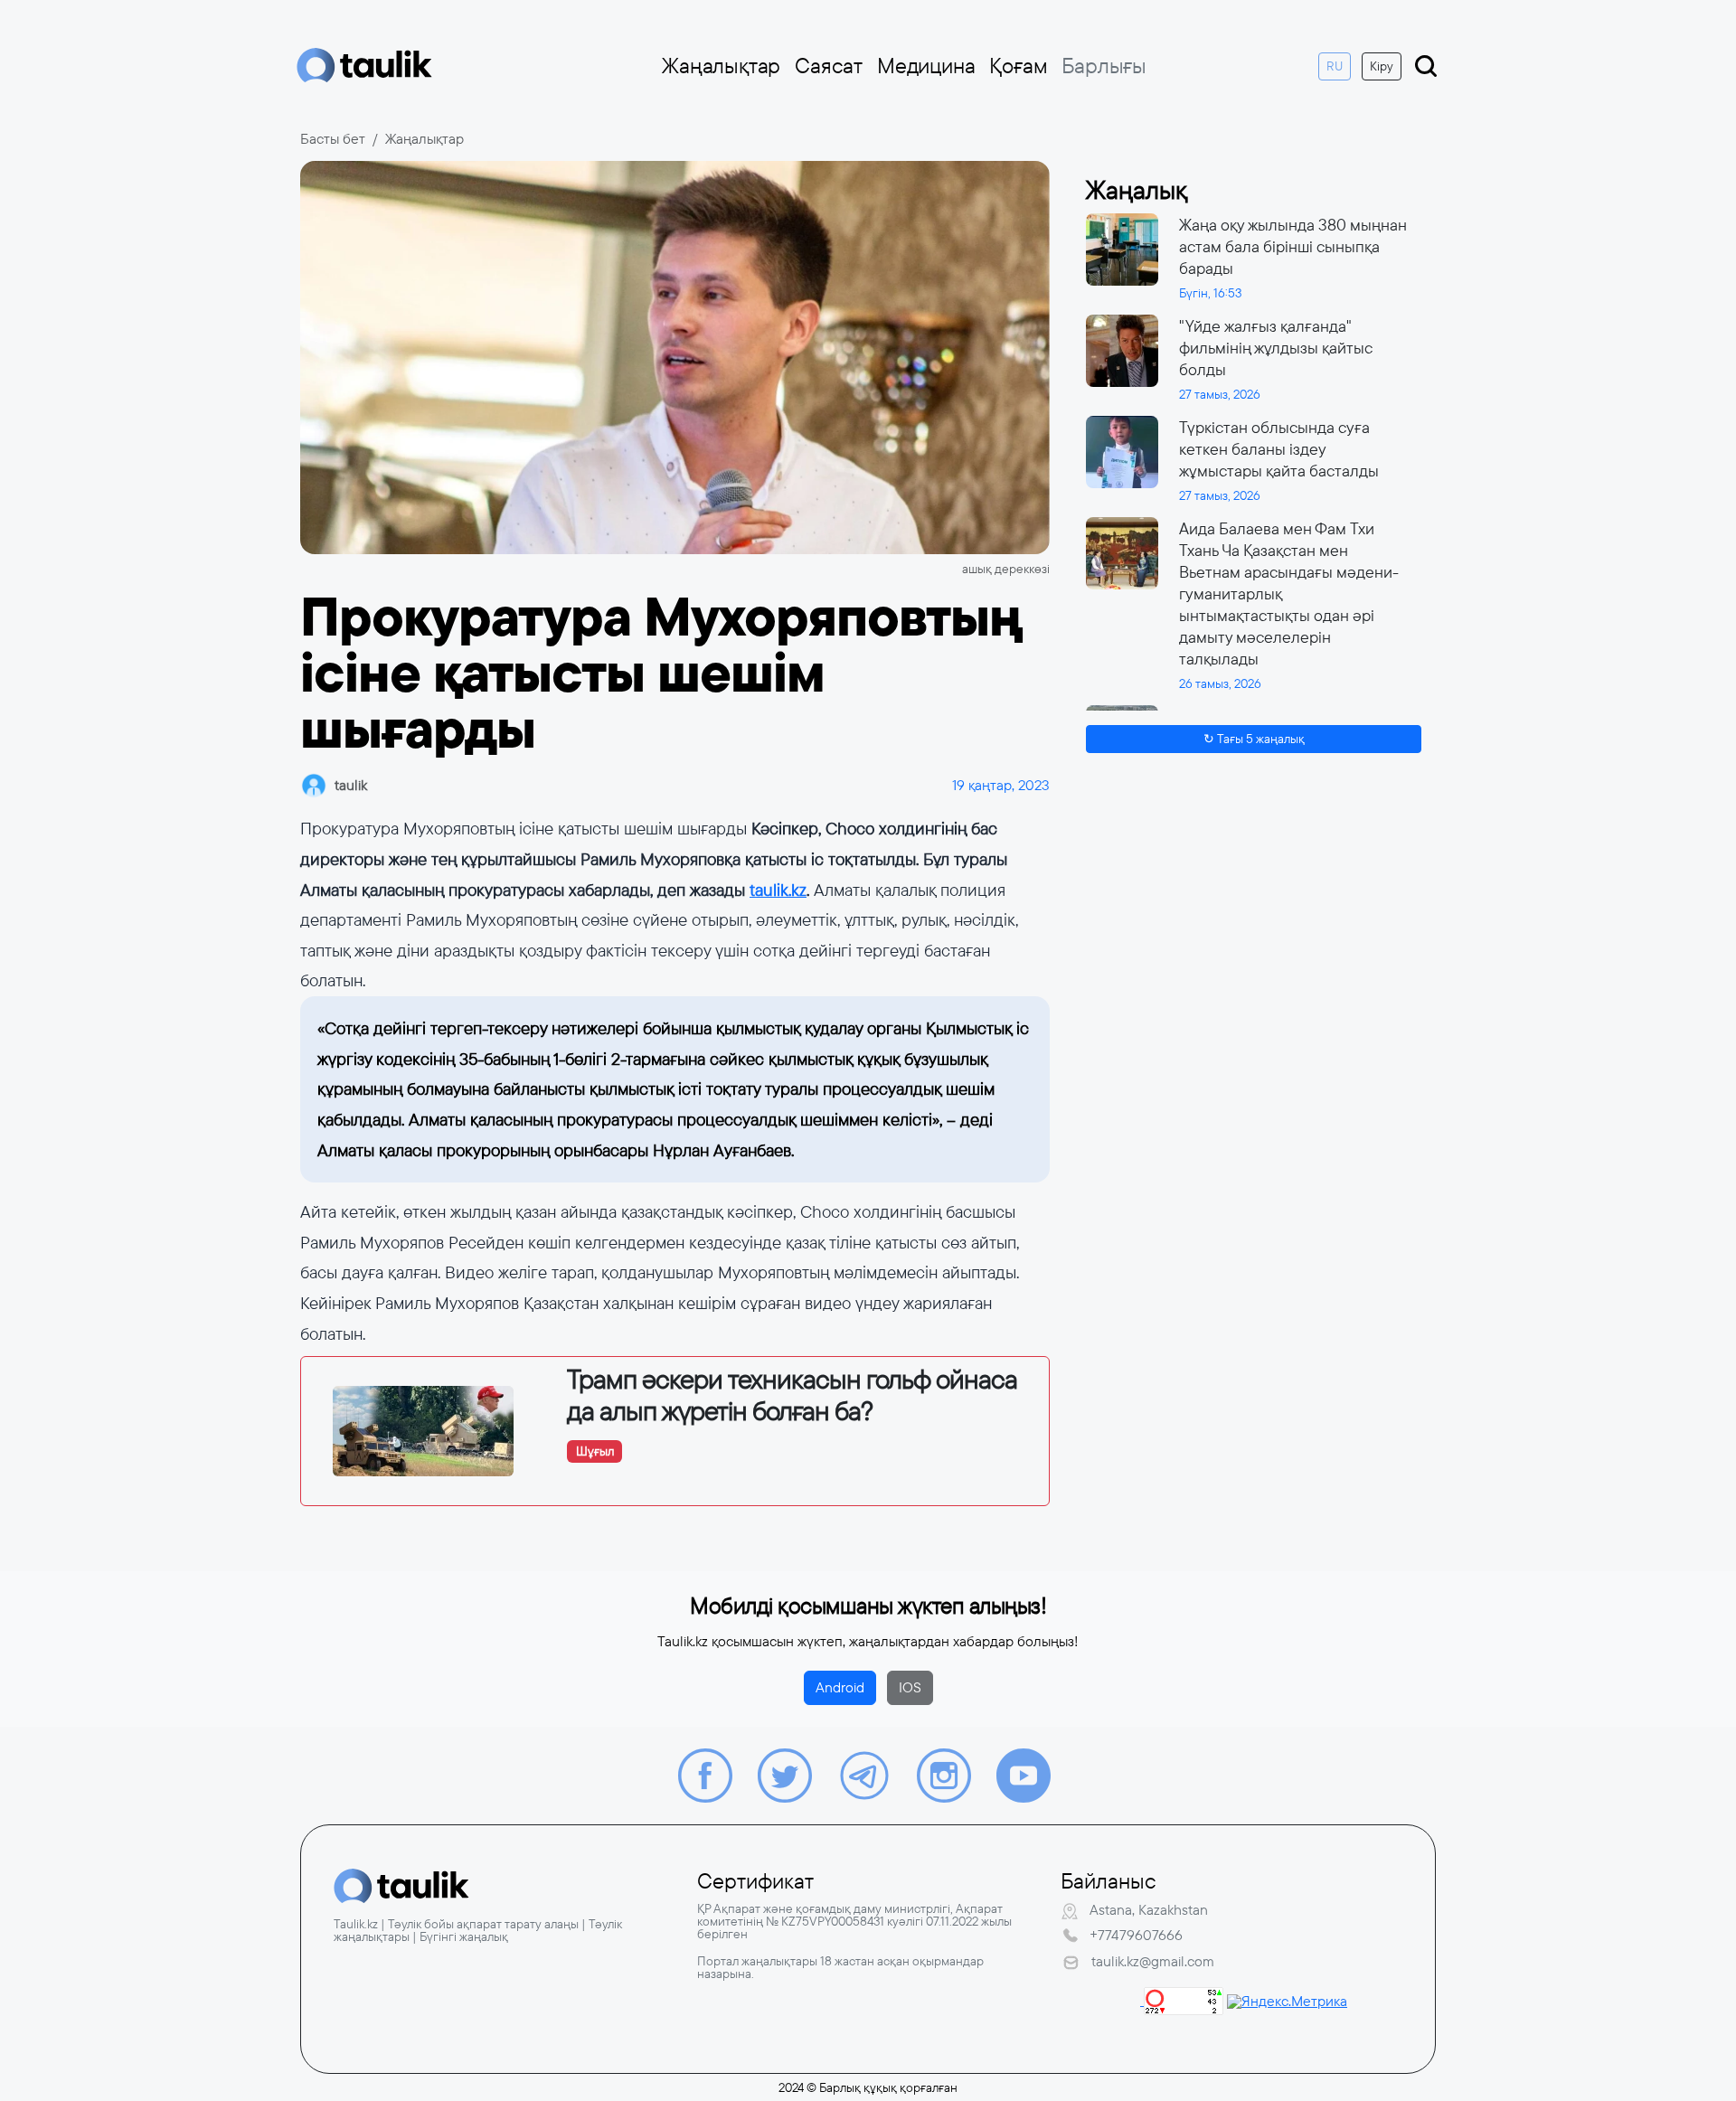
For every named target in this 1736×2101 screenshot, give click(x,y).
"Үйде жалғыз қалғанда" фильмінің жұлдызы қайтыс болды (1276, 348)
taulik (351, 785)
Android (840, 1687)
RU (1335, 66)
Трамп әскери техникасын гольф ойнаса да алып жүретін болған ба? (792, 1395)
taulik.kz (778, 890)
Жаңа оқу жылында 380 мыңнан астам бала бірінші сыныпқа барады (1293, 247)
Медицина (926, 66)
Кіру (1382, 66)
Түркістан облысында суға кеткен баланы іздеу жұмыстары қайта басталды (1279, 449)
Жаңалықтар (721, 66)
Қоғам (1018, 66)
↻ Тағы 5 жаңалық (1254, 739)
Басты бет (333, 139)
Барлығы (1104, 66)
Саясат (829, 66)
